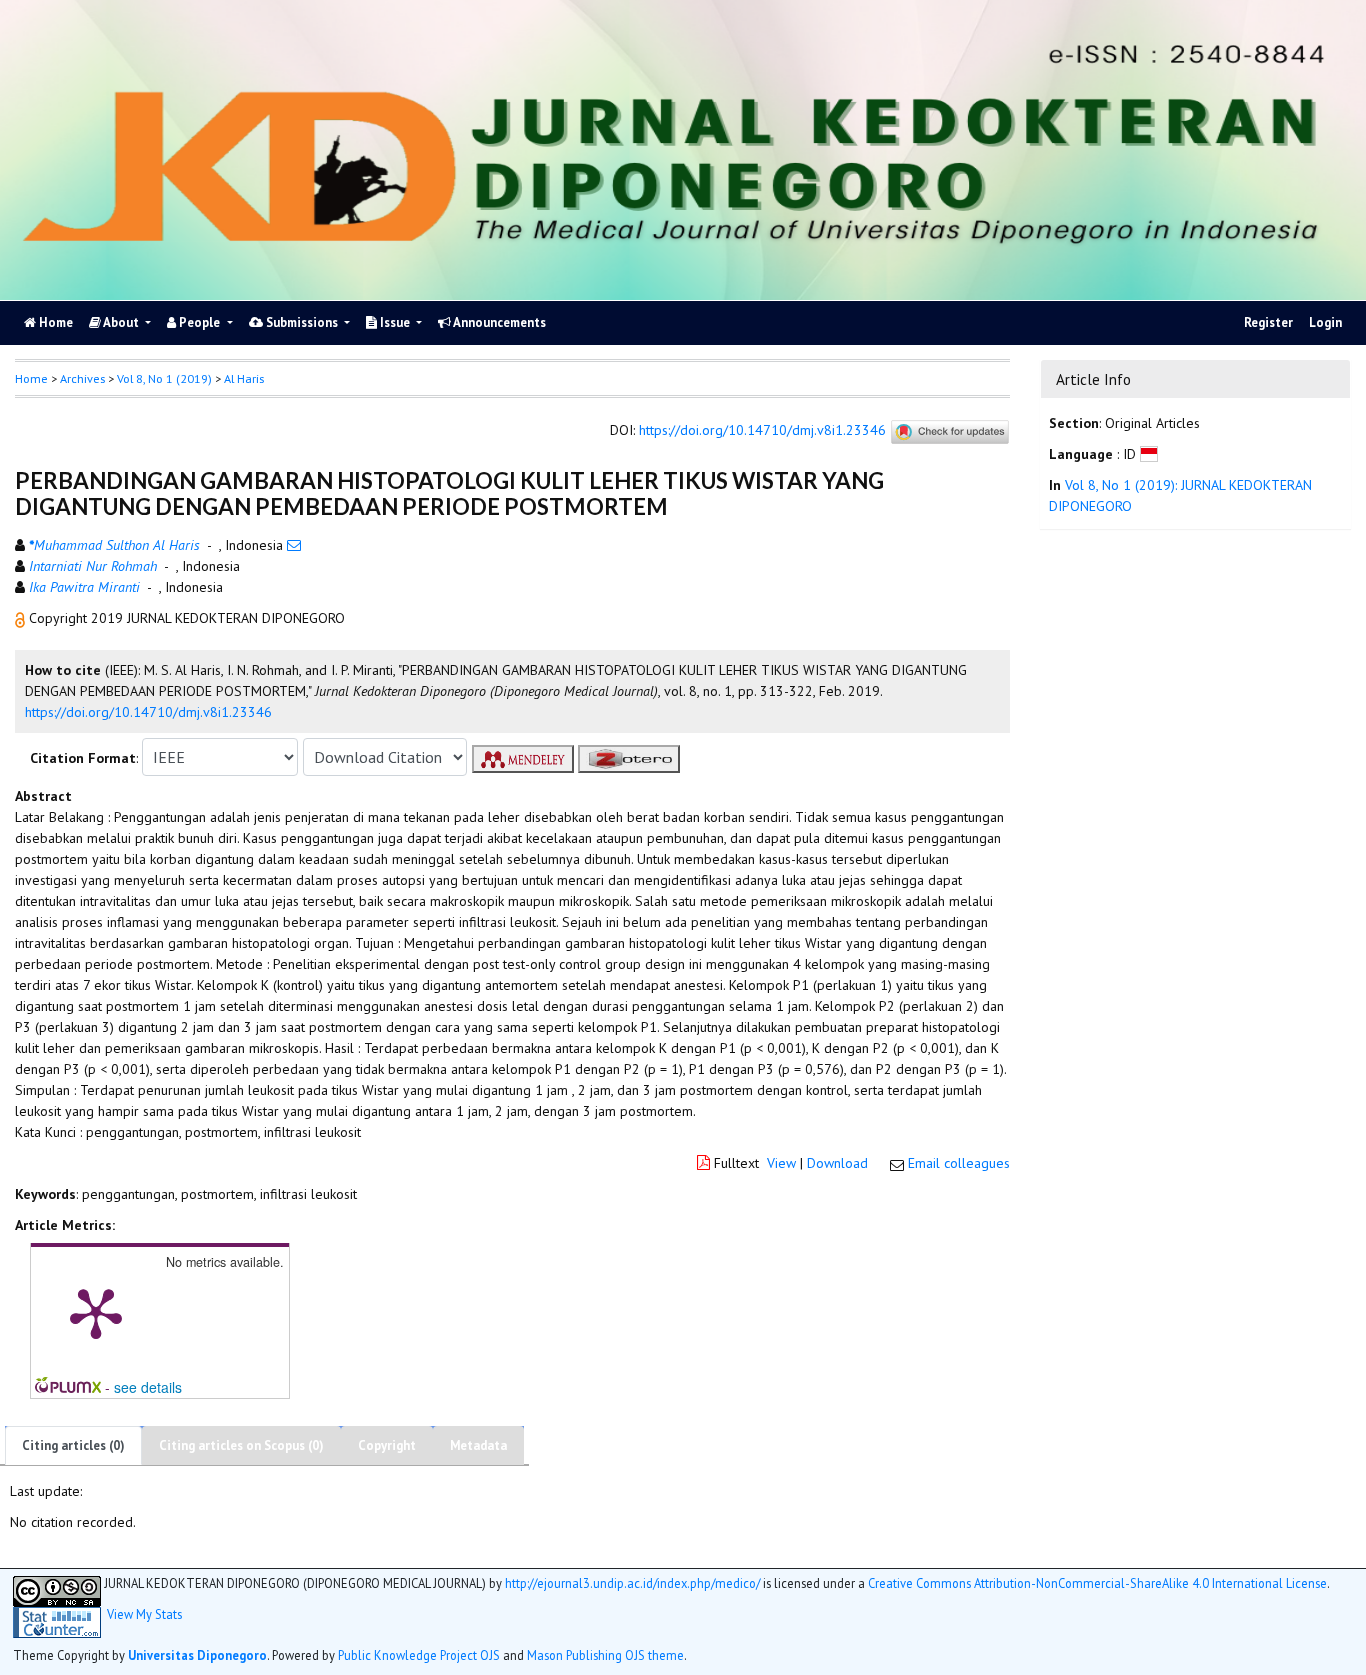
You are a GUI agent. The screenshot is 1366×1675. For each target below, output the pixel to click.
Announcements (498, 322)
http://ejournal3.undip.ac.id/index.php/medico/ (632, 1583)
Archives (82, 378)
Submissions (302, 322)
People (199, 322)
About (121, 322)
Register (1268, 322)
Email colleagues (959, 1163)
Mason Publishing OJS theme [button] (605, 1655)
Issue (395, 322)
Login (1325, 322)
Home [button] (31, 378)
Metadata (478, 1445)
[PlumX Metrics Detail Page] (96, 1312)
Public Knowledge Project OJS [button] (419, 1655)
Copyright (387, 1445)
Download (837, 1163)
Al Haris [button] (244, 378)
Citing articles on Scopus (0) (241, 1445)
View (781, 1163)
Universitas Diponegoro (197, 1655)
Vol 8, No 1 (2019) (164, 378)
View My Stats (144, 1614)
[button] (22, 618)
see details (148, 1387)
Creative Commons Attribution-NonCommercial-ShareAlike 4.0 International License (1097, 1583)
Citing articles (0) (73, 1445)
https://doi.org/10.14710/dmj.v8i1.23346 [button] (148, 712)
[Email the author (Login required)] (294, 545)
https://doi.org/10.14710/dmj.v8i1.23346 (762, 431)
